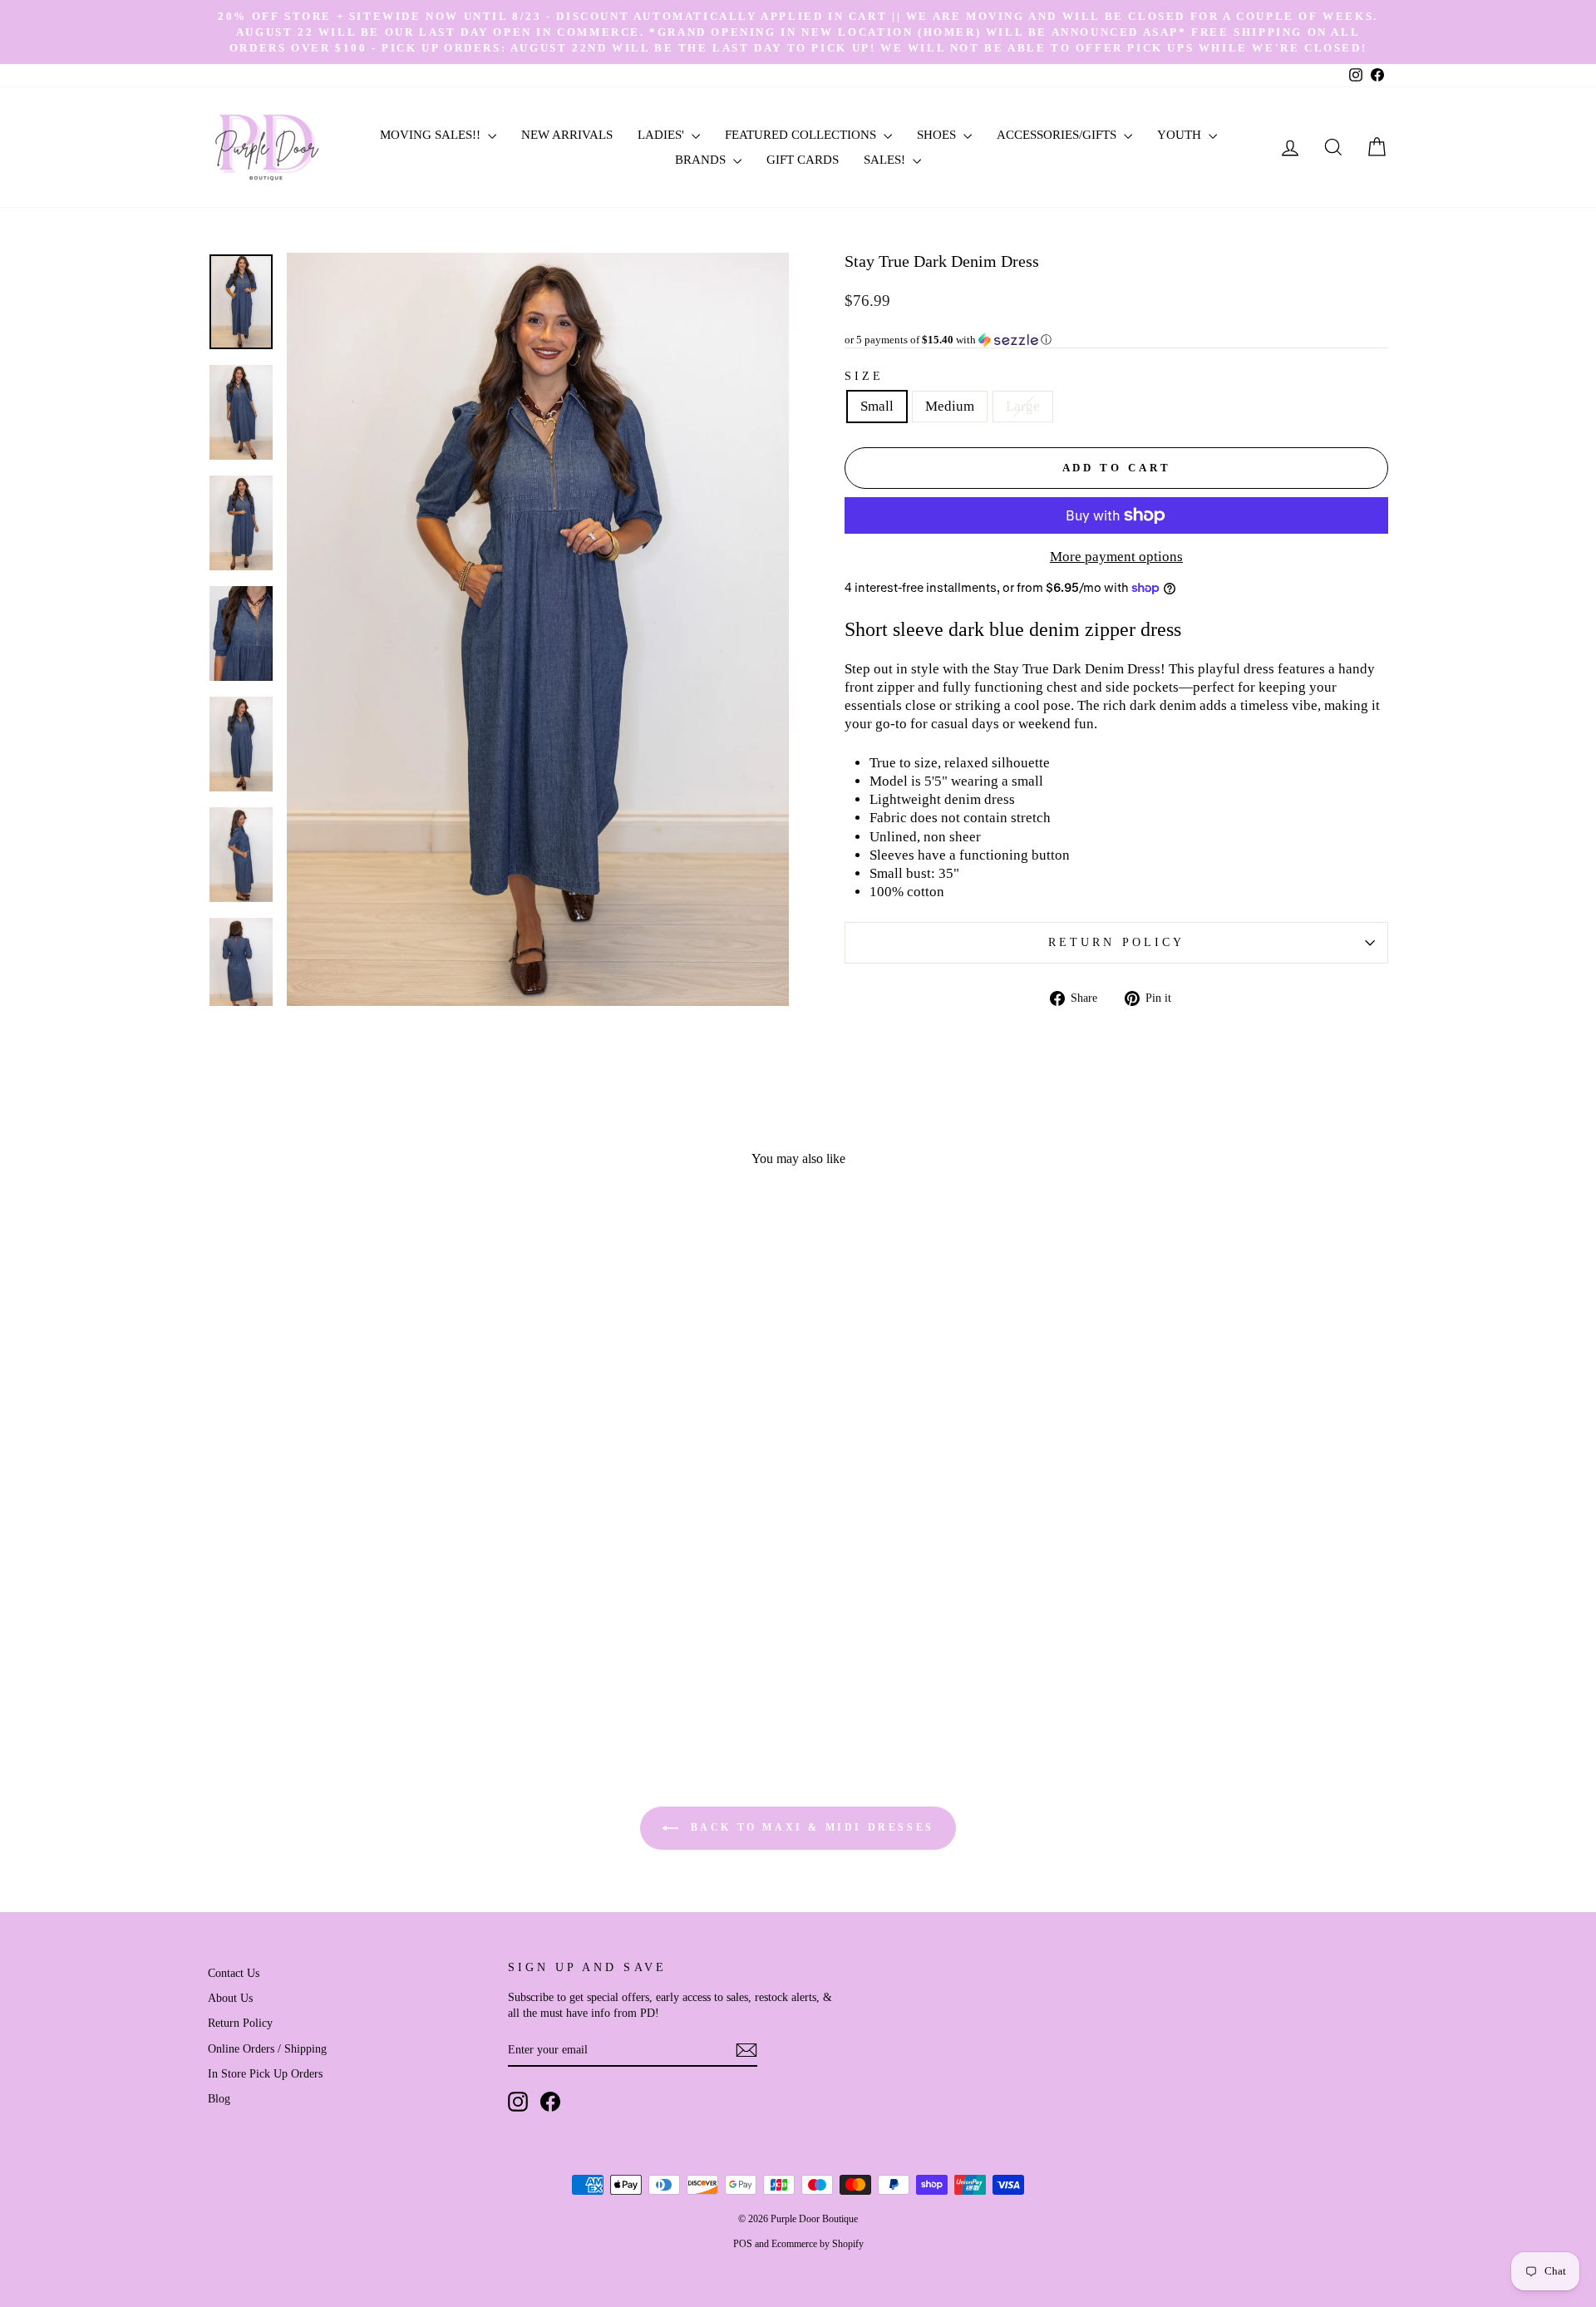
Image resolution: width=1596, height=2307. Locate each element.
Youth (1181, 135)
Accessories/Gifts (1058, 135)
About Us (230, 1998)
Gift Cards (803, 160)
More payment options (1116, 557)
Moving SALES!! (432, 135)
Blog (219, 2098)
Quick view (349, 1609)
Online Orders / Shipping (267, 2048)
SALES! (886, 160)
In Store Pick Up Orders (265, 2073)
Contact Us (234, 1973)
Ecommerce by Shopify (818, 2244)
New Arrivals (567, 135)
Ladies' (663, 135)
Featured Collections (802, 135)
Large (1023, 406)
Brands (702, 160)
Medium (950, 406)
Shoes (938, 135)
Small (877, 406)
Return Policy (1116, 942)
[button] (1116, 340)
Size (864, 376)
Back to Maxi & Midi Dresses (810, 1826)
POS (743, 2244)
